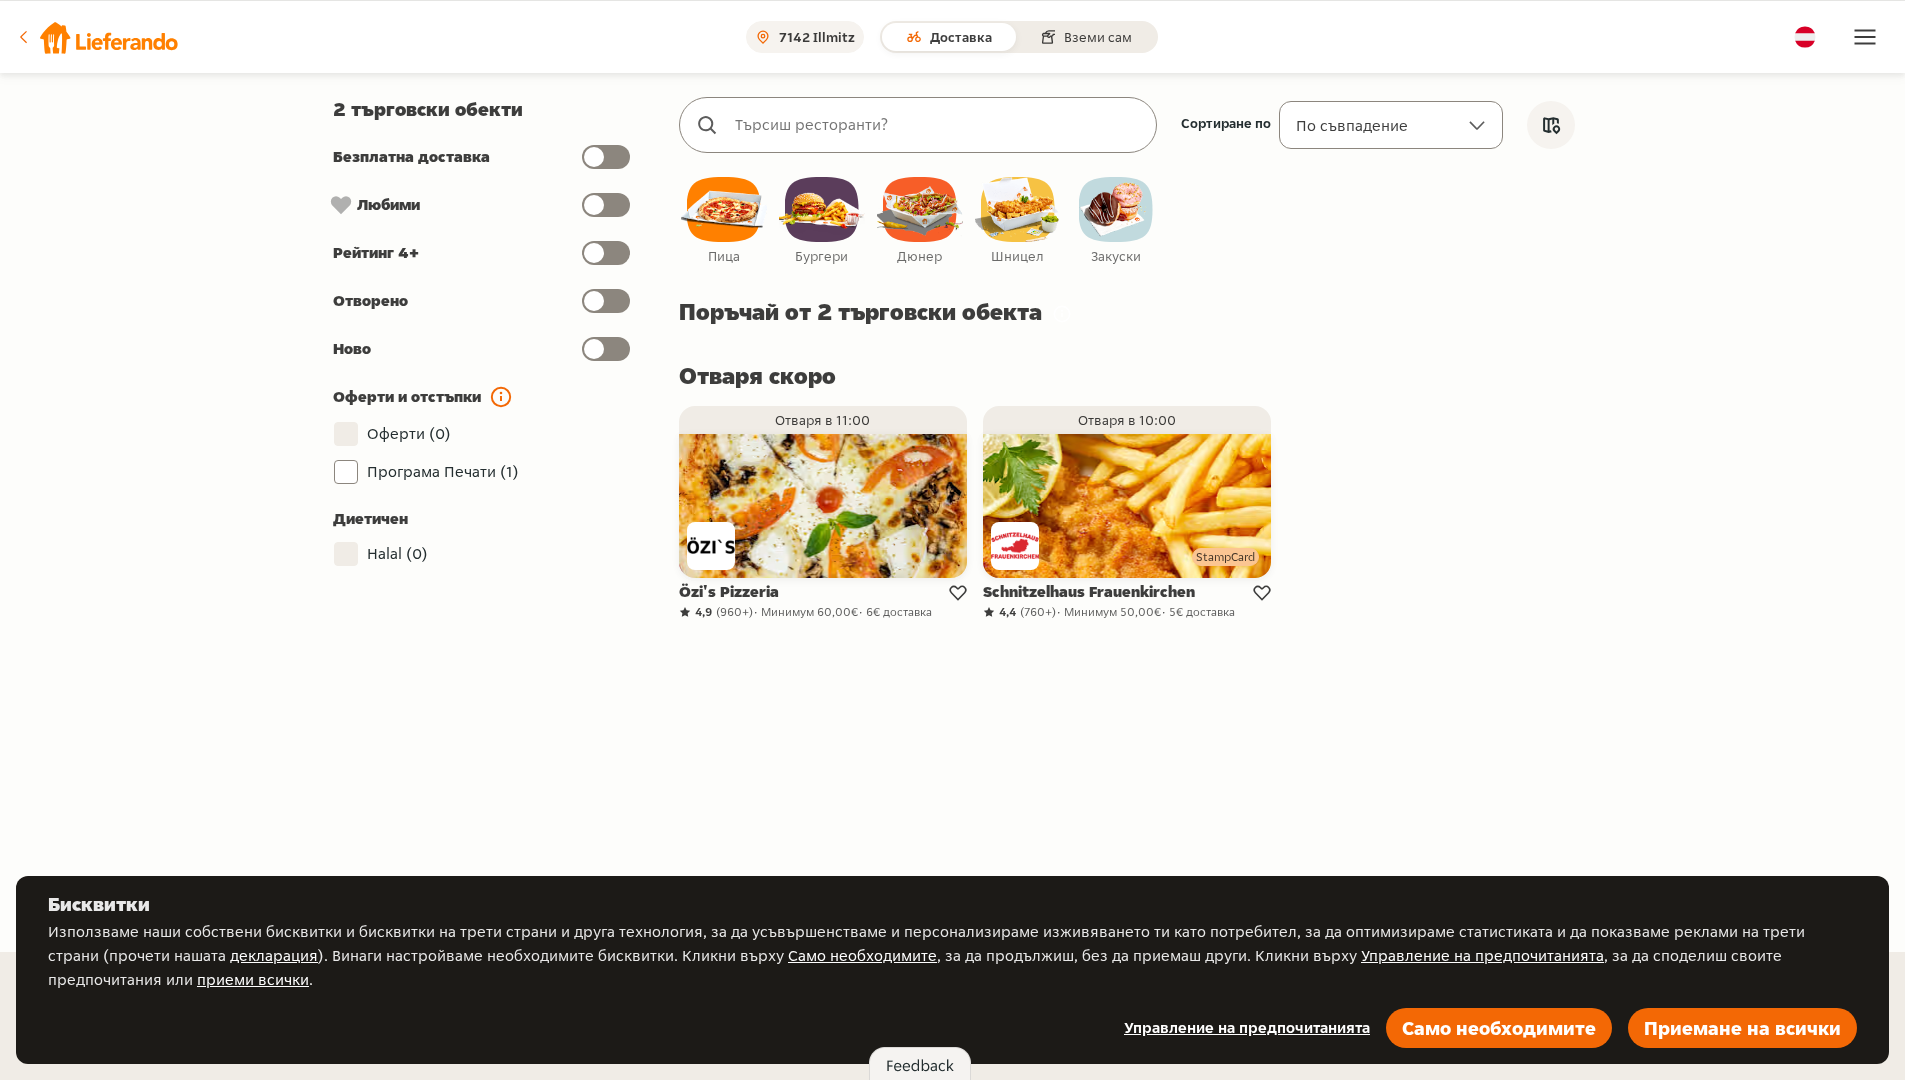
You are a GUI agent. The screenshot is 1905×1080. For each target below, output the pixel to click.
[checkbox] (724, 221)
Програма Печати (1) (443, 471)
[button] (97, 37)
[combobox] (938, 125)
